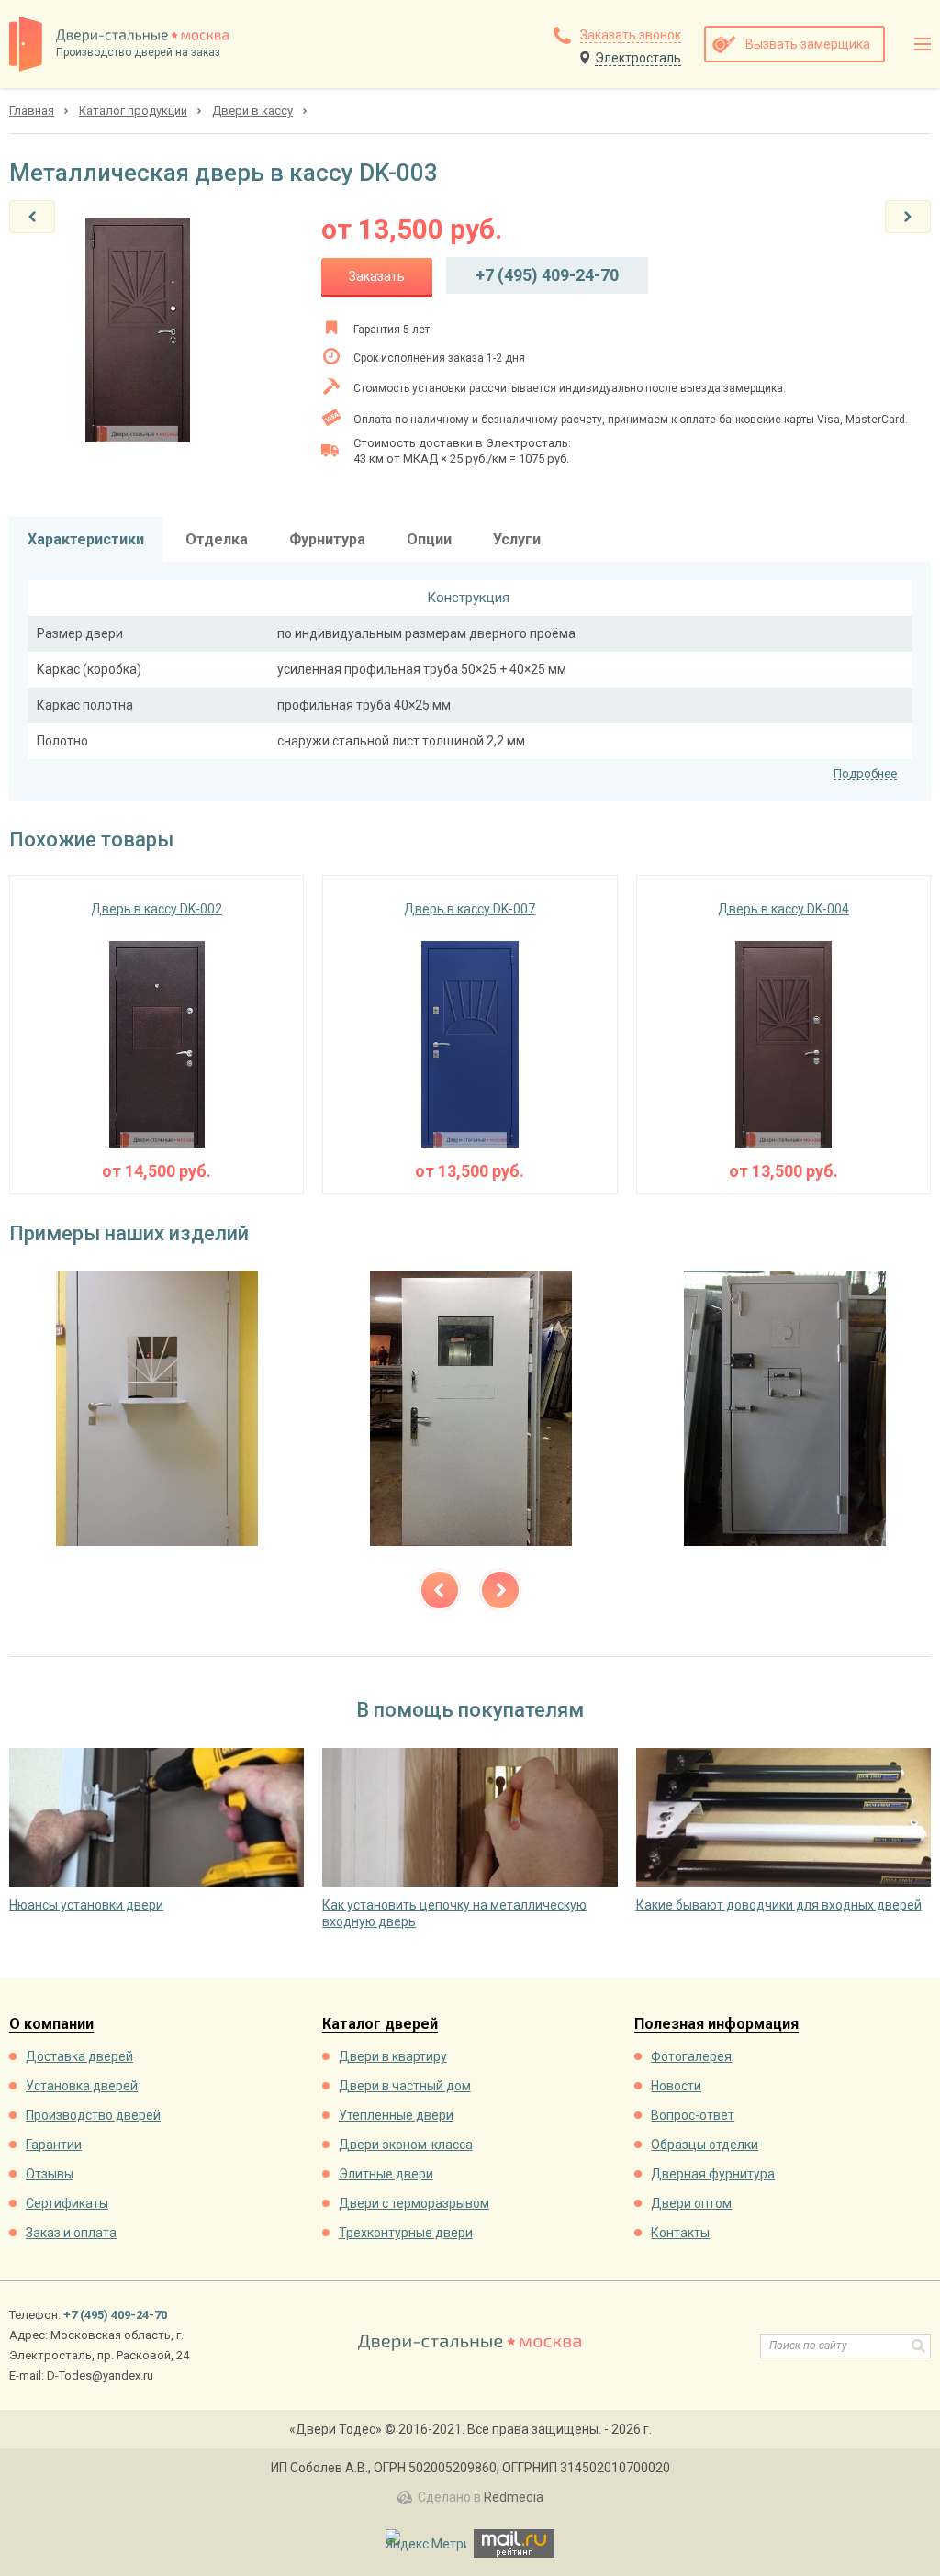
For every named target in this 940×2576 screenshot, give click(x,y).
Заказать (377, 276)
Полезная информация (716, 2025)
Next (500, 1590)
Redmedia (514, 2497)
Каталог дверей (380, 2025)
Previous (440, 1590)
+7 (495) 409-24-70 (547, 275)
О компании (51, 2025)
